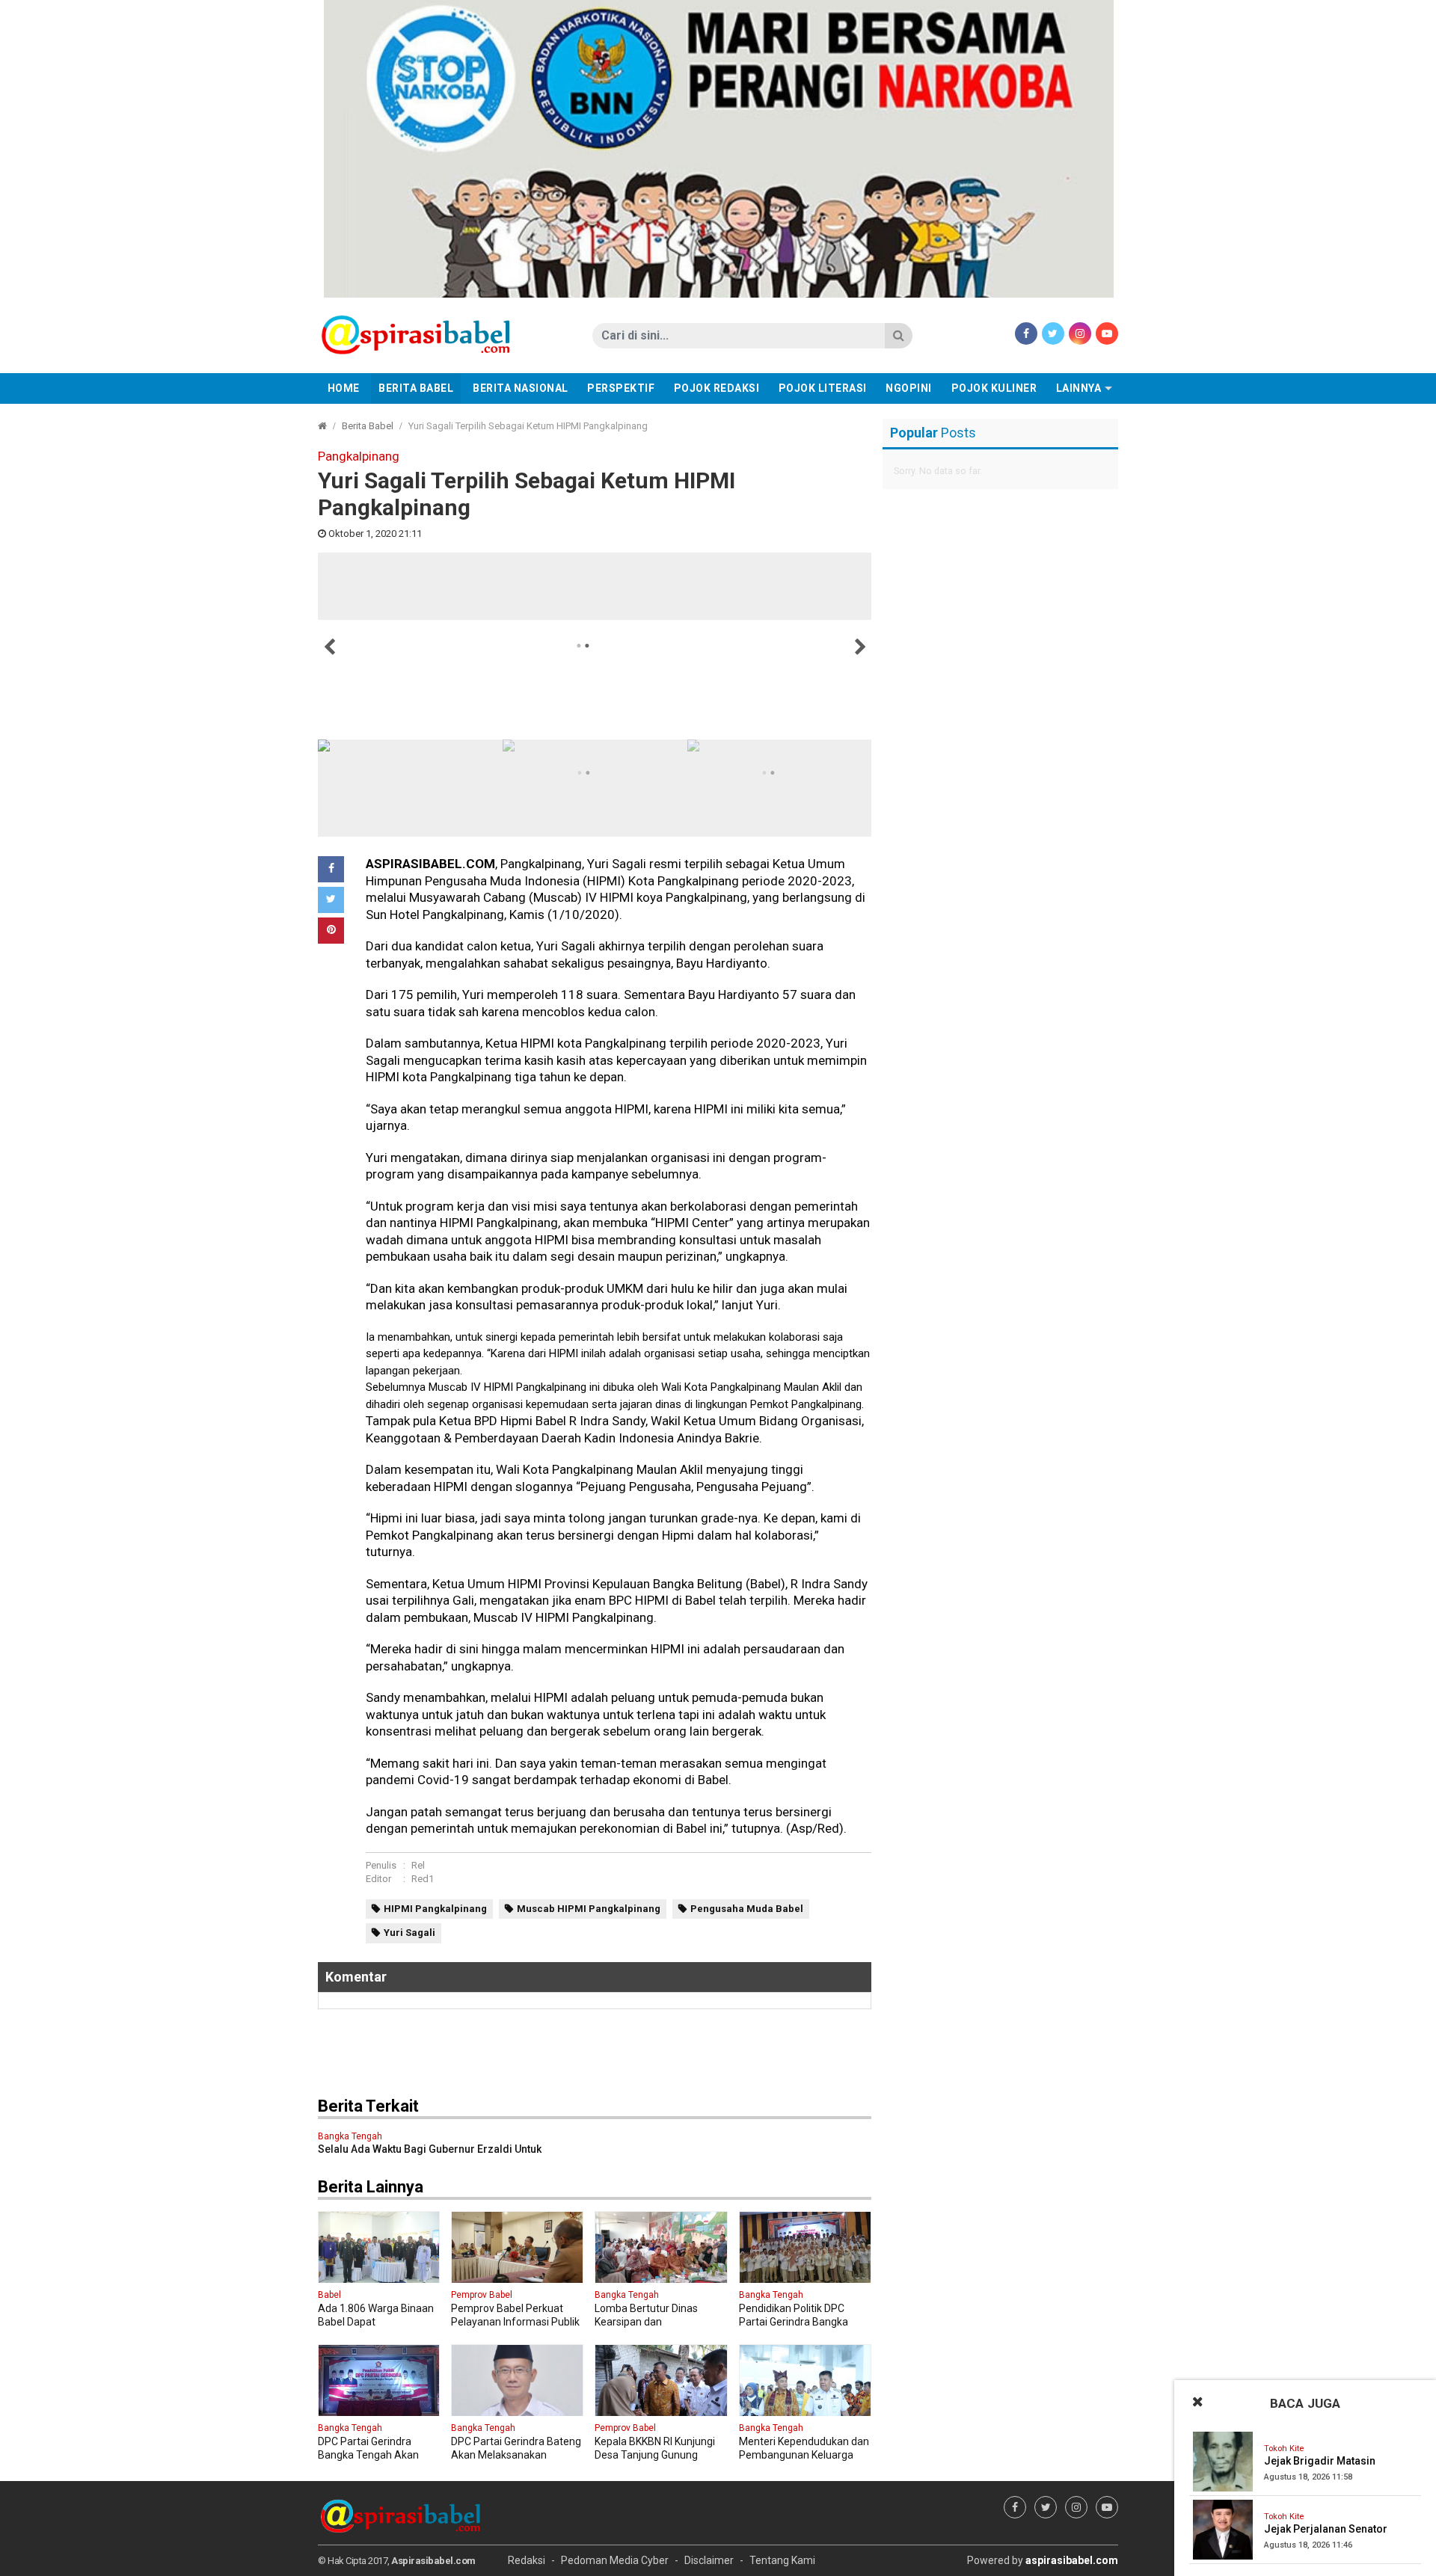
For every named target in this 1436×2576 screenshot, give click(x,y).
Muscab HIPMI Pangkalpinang (589, 1909)
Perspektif (621, 388)
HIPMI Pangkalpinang (435, 1909)
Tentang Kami (782, 2560)
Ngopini (909, 388)
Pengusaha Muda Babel (747, 1909)
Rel (418, 1865)
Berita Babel (416, 388)
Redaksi (527, 2560)
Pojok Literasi (823, 388)
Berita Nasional (521, 388)
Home (344, 388)
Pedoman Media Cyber (615, 2560)
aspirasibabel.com (1072, 2560)
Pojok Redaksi (717, 388)
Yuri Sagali (409, 1933)
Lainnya (1079, 388)
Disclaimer (709, 2560)
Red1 (423, 1879)
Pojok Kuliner (994, 388)
